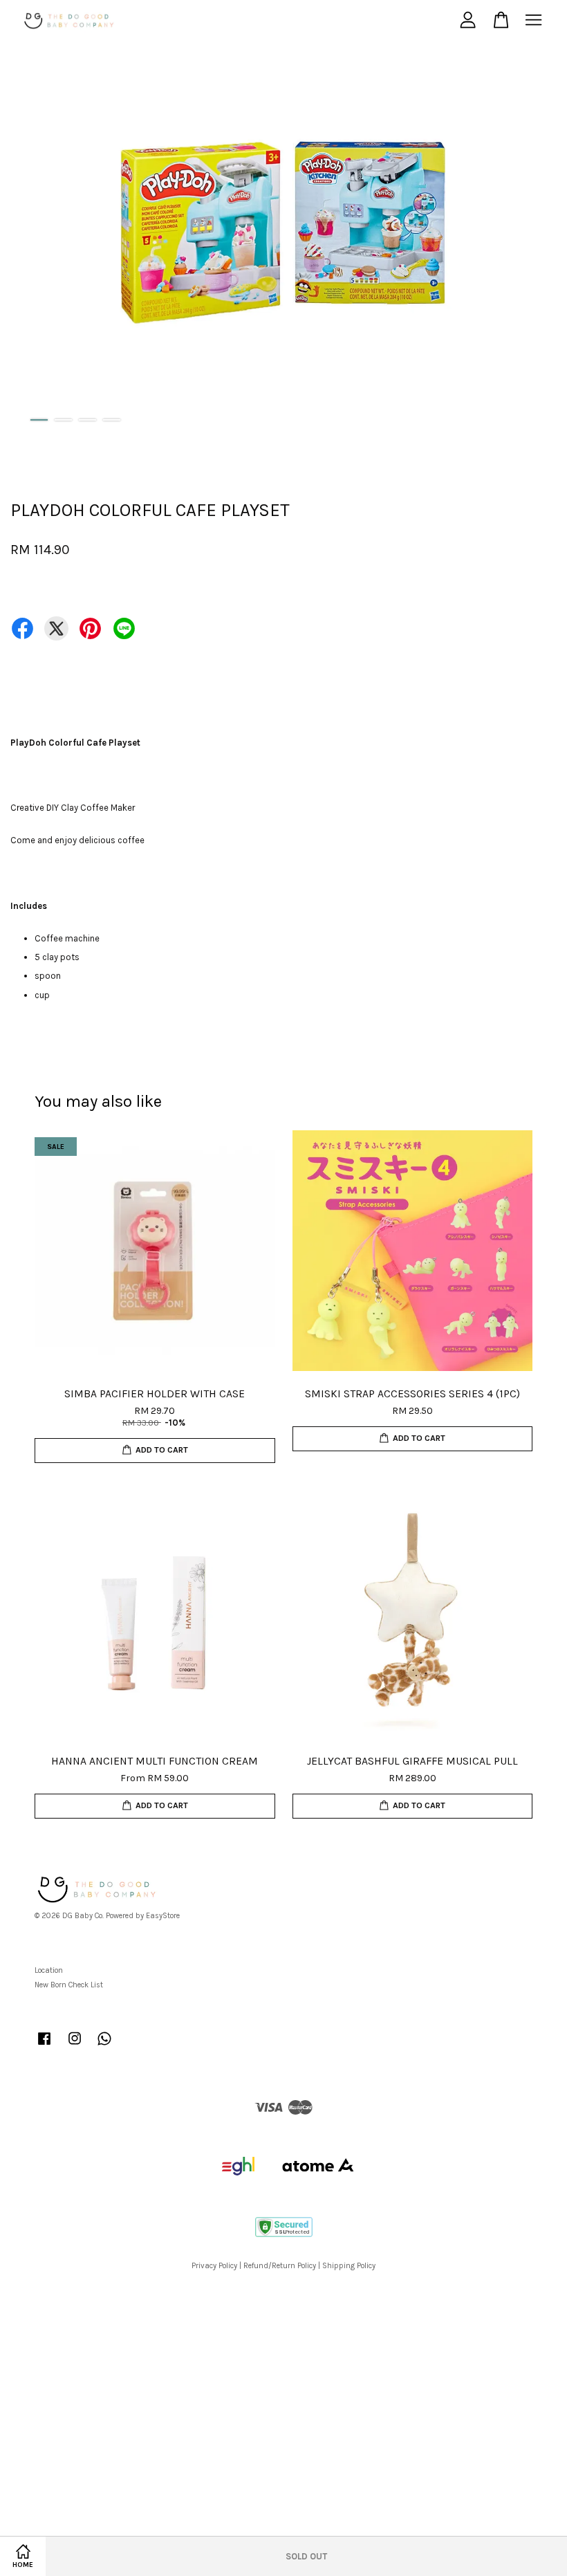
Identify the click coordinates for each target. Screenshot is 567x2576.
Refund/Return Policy (280, 2266)
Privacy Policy (214, 2266)
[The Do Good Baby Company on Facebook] (44, 2046)
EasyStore (163, 1916)
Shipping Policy (349, 2266)
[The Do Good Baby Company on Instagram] (75, 2046)
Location (49, 1970)
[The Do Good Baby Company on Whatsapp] (104, 2046)
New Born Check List (69, 1985)
